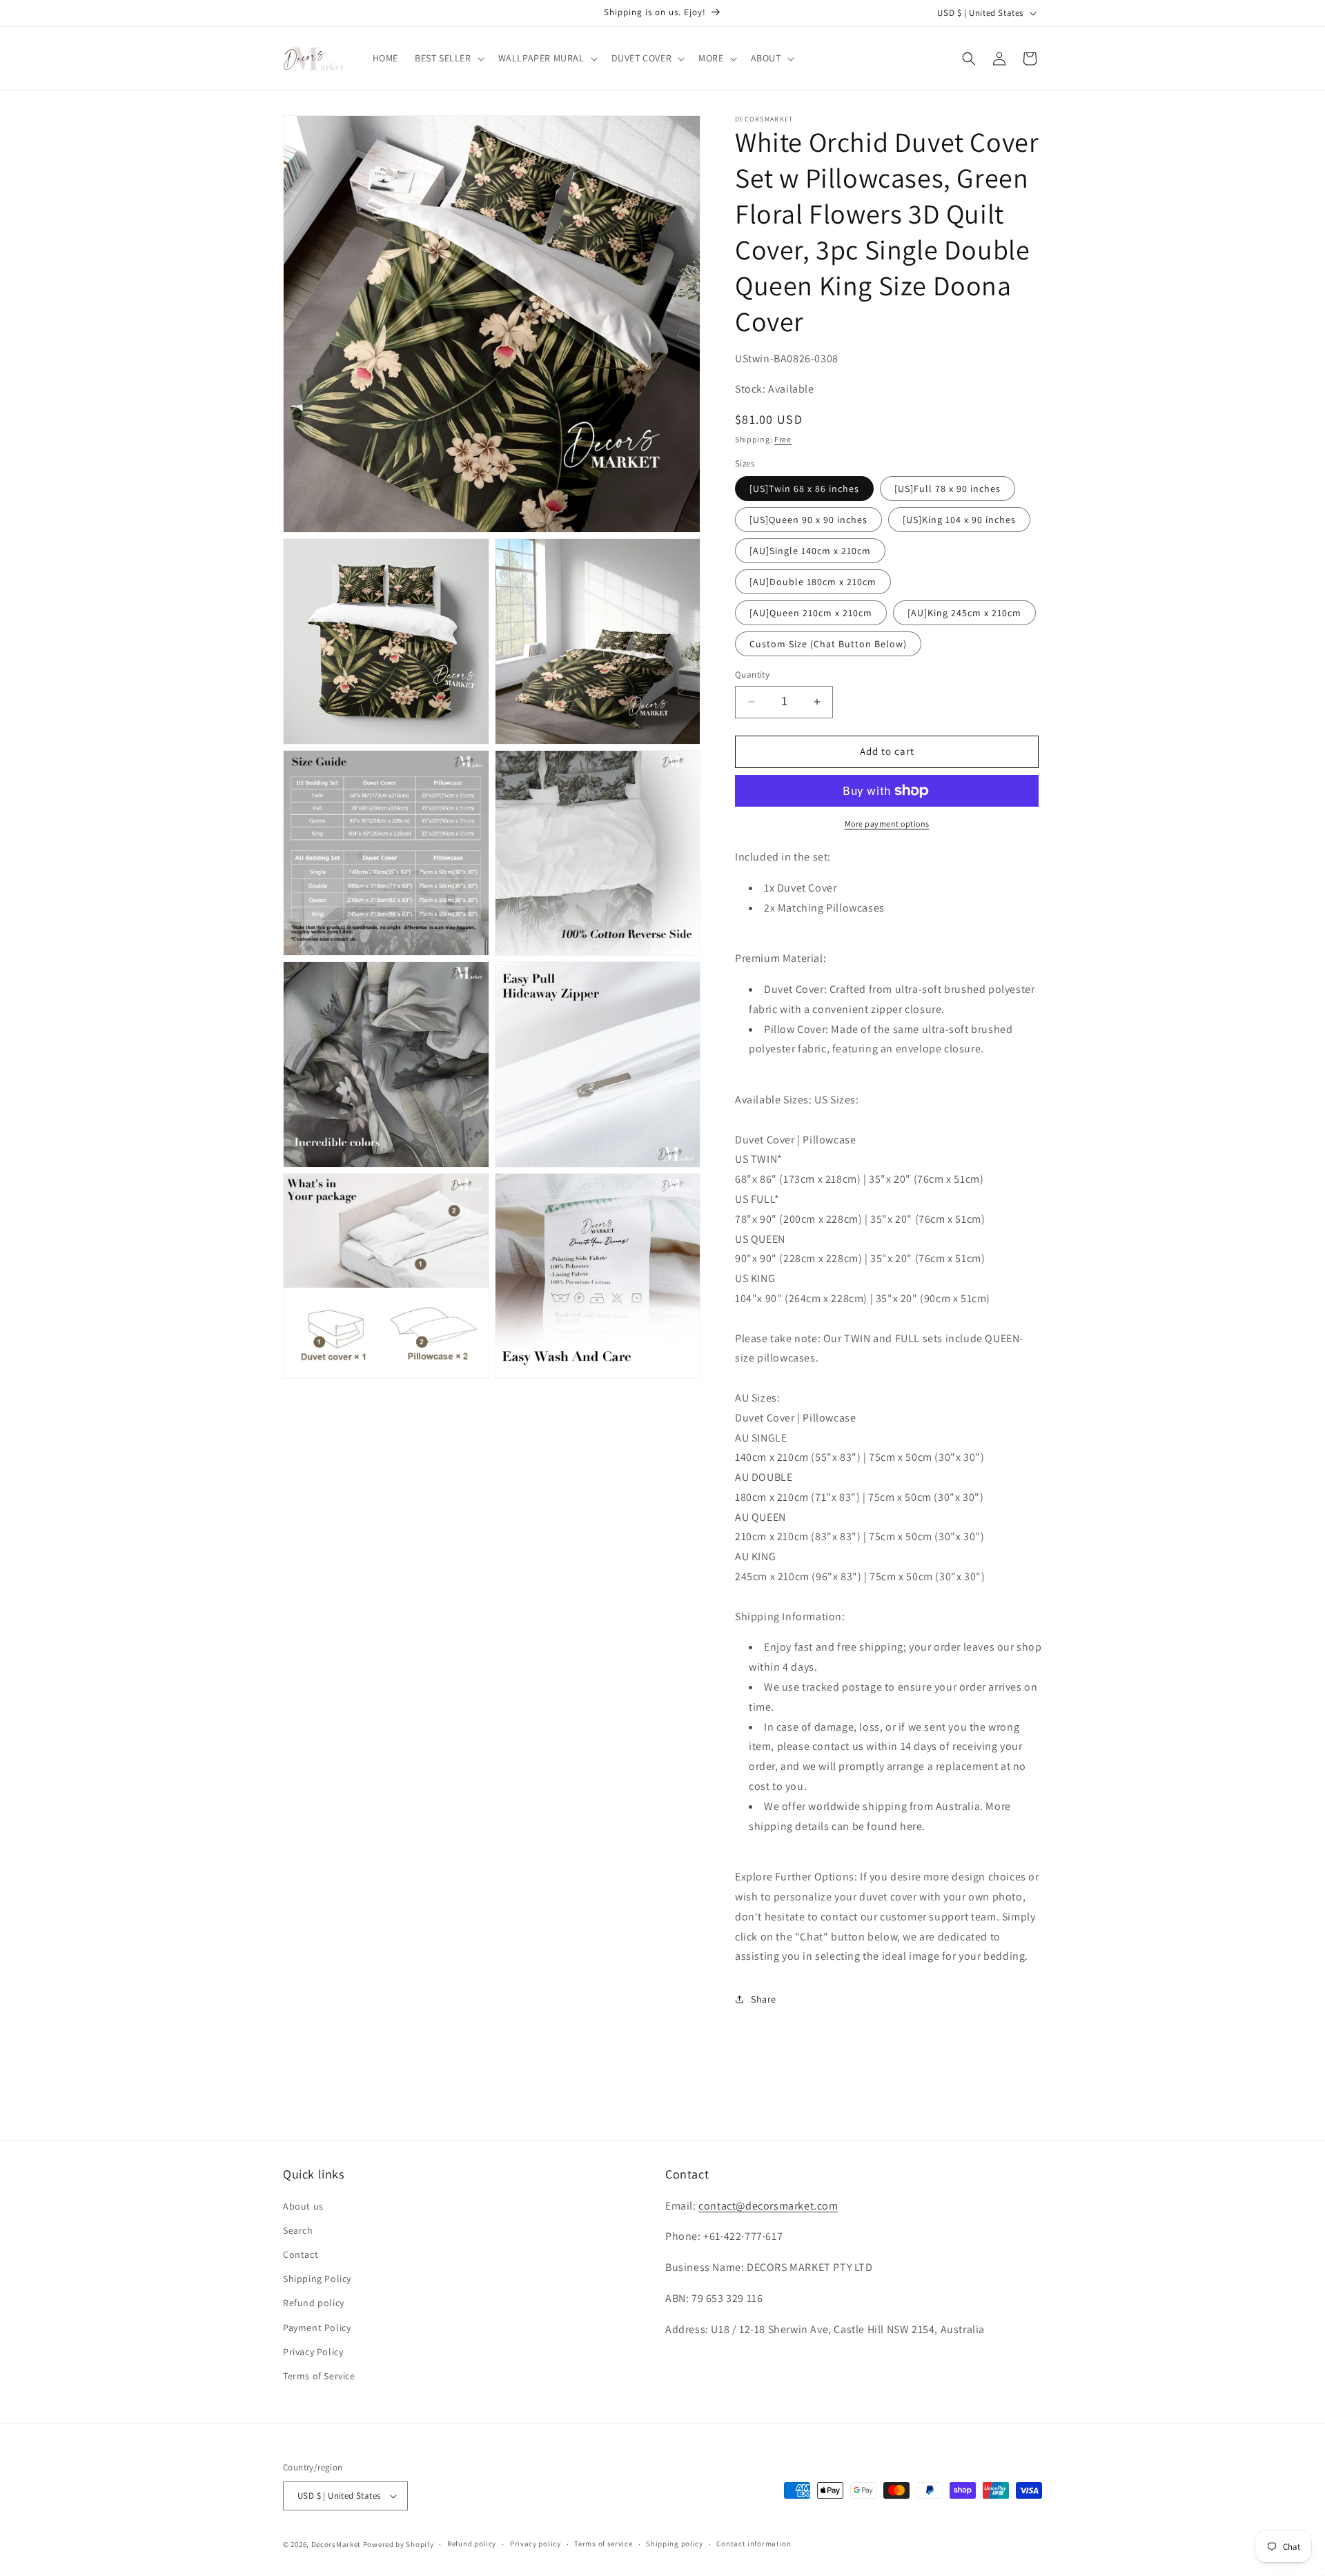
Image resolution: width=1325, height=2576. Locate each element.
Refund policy (314, 2303)
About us (303, 2206)
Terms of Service (319, 2376)
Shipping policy (675, 2544)
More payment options (887, 824)
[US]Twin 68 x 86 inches (804, 489)
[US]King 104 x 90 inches (959, 520)
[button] (448, 58)
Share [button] (764, 1999)
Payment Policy (317, 2328)
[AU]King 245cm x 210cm (964, 613)
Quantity (752, 675)
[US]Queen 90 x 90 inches (808, 520)
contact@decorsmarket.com (768, 2206)
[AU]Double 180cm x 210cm (813, 582)
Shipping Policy (317, 2279)
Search (298, 2230)
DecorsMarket (336, 2544)
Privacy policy (536, 2544)
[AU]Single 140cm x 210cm (810, 551)
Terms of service (603, 2544)
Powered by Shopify (399, 2544)
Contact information (754, 2544)
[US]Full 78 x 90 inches (948, 489)
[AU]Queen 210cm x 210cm (811, 613)
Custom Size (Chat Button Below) (828, 644)
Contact (301, 2254)
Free (783, 439)
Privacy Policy (313, 2352)
